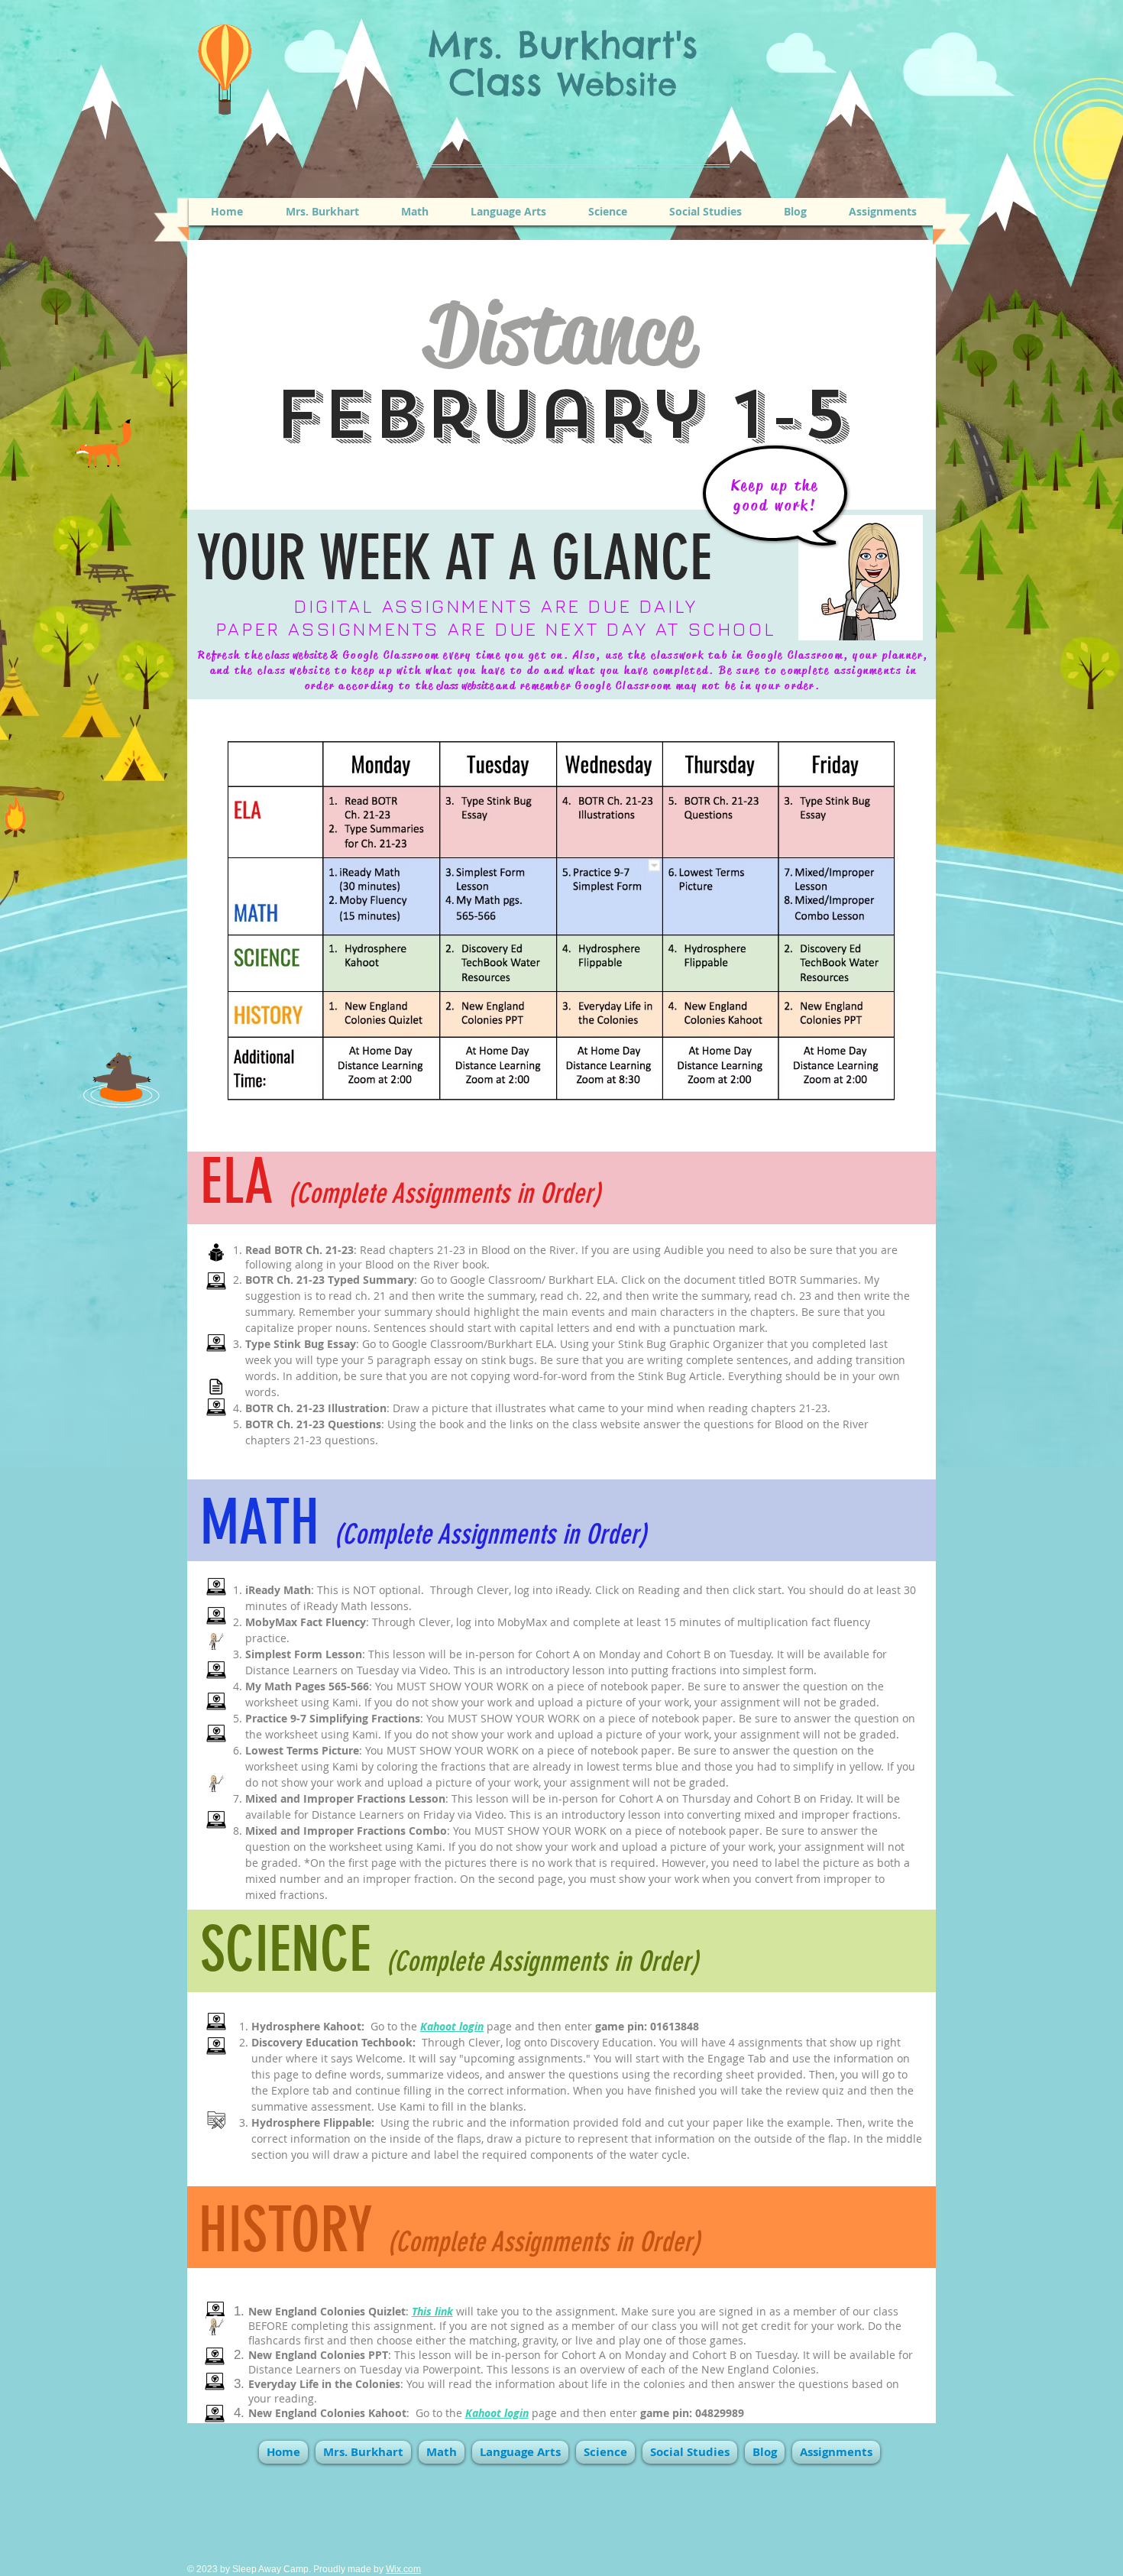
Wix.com (403, 2569)
